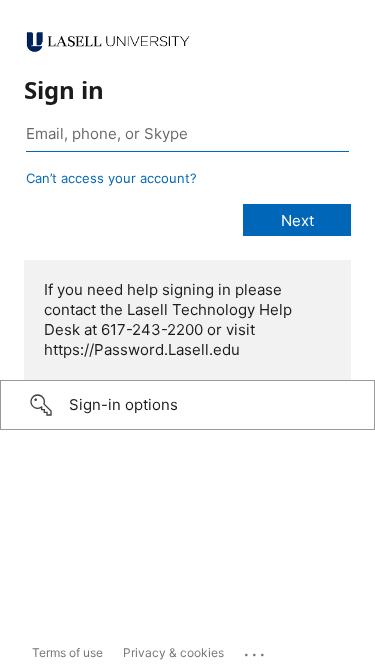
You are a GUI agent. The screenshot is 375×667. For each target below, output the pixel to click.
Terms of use (67, 652)
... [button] (256, 650)
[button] (187, 405)
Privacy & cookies (173, 652)
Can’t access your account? (111, 178)
